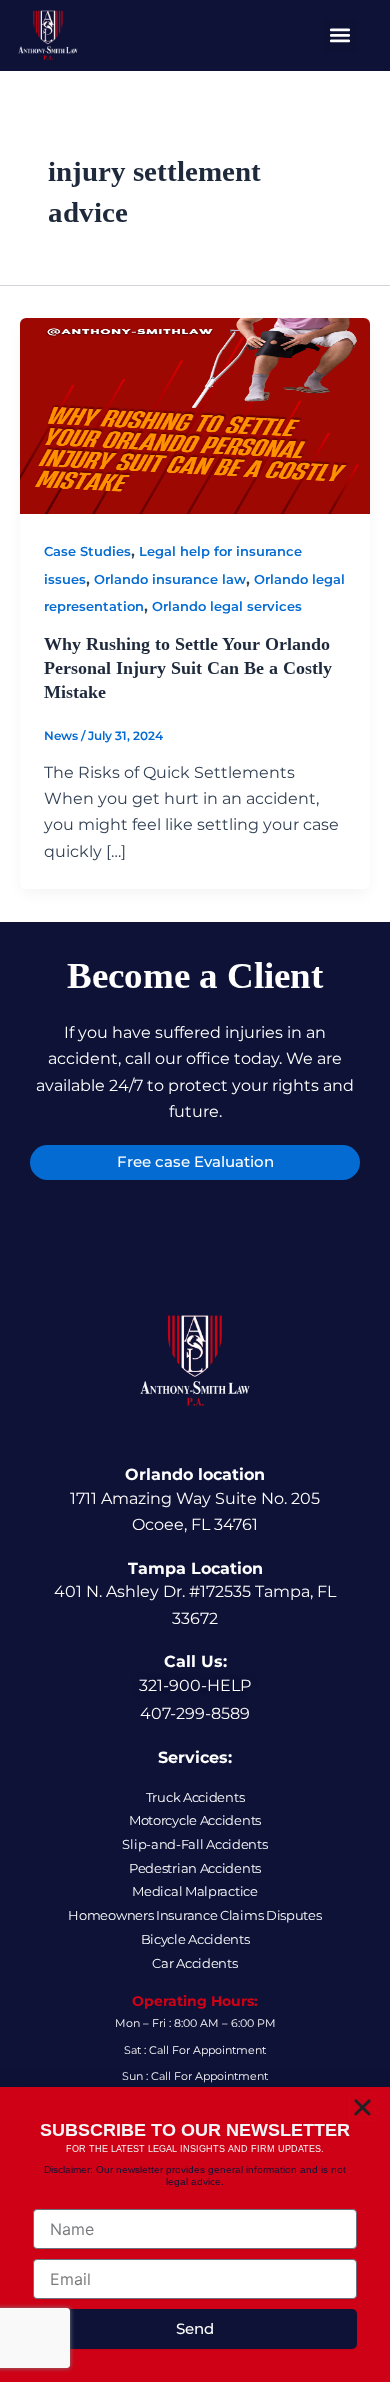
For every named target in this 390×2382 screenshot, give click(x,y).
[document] (195, 1191)
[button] (362, 2107)
